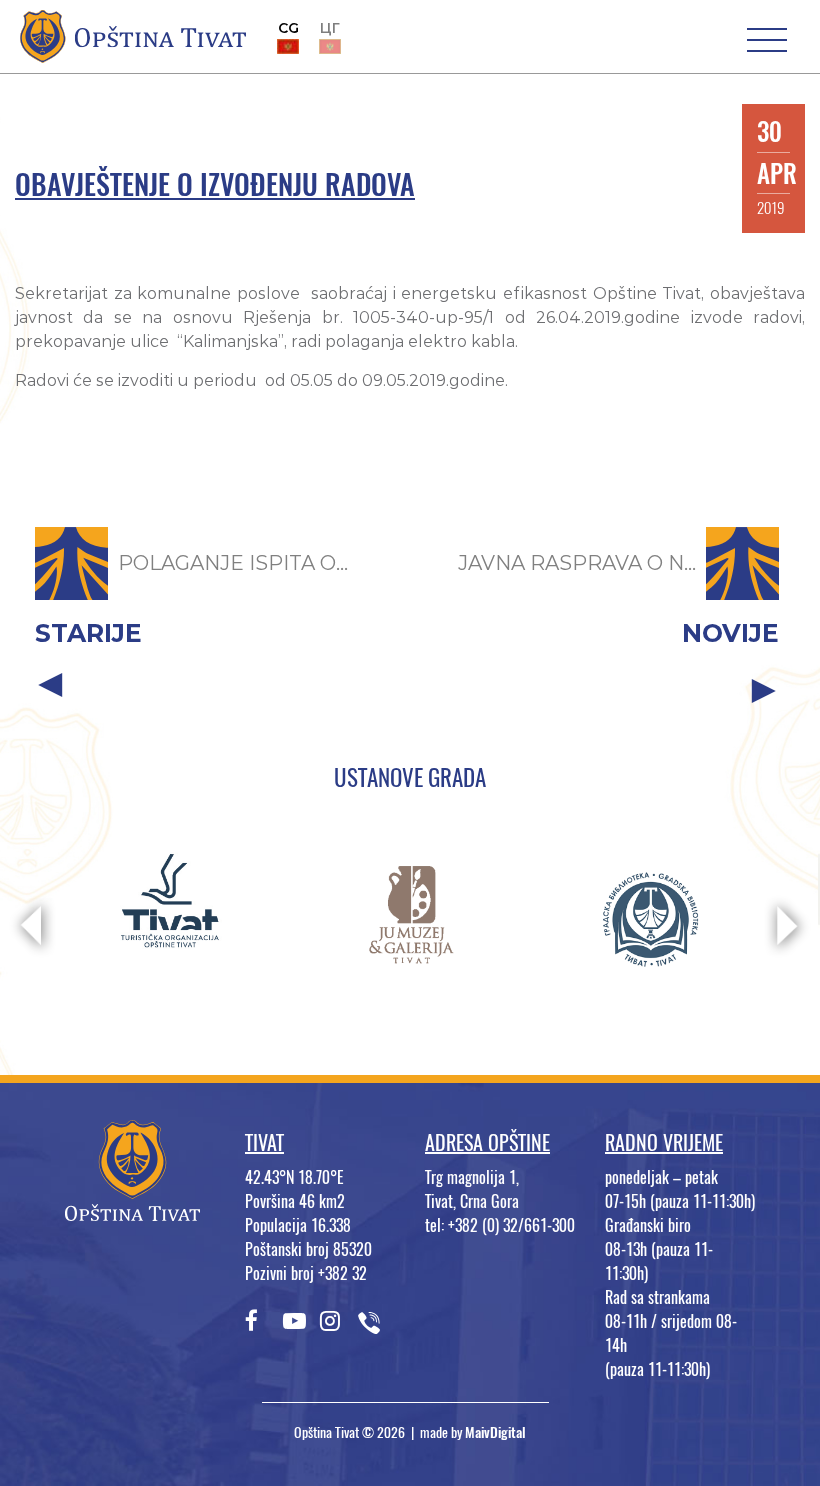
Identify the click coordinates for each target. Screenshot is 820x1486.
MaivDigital (495, 1432)
